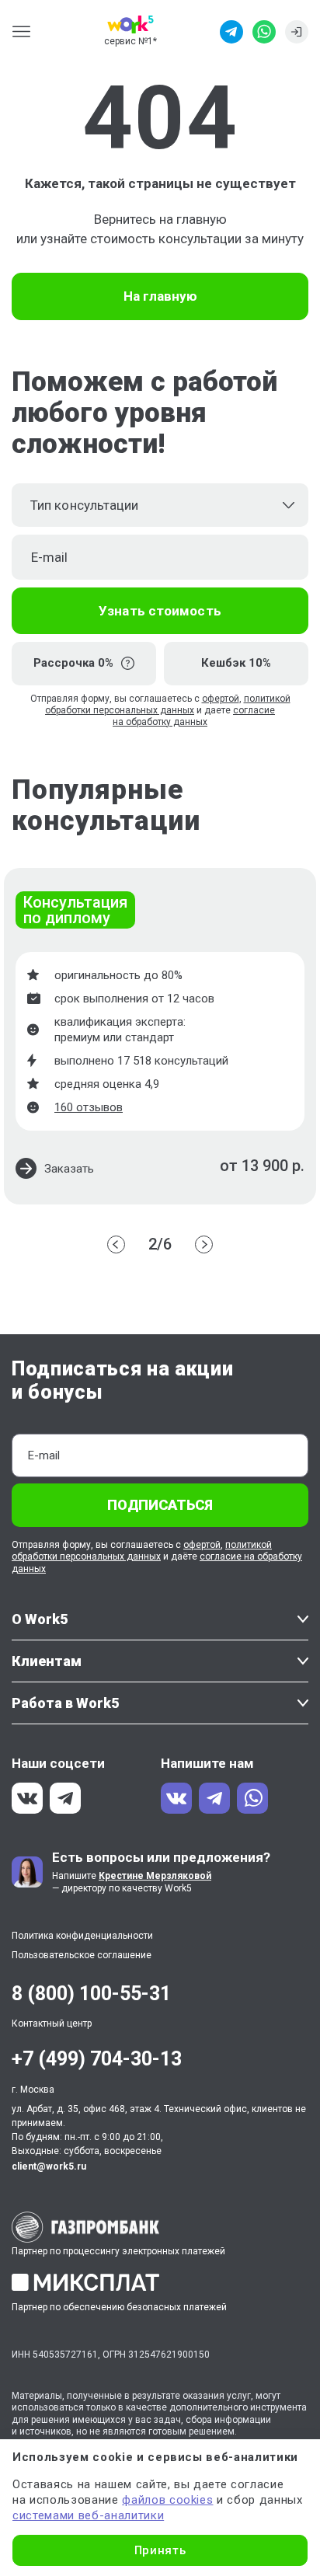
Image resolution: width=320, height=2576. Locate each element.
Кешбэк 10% (236, 663)
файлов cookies (167, 2500)
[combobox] (160, 505)
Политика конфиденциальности (82, 1936)
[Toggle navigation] (26, 31)
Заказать (69, 1169)
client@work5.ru (49, 2166)
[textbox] (160, 505)
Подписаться (160, 1505)
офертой (221, 699)
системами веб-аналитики (88, 2515)
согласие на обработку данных (194, 716)
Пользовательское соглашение (82, 1955)
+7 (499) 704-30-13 (97, 2059)
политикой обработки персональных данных (168, 704)
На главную (160, 296)
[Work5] (130, 24)
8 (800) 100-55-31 (91, 1994)
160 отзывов (89, 1107)
